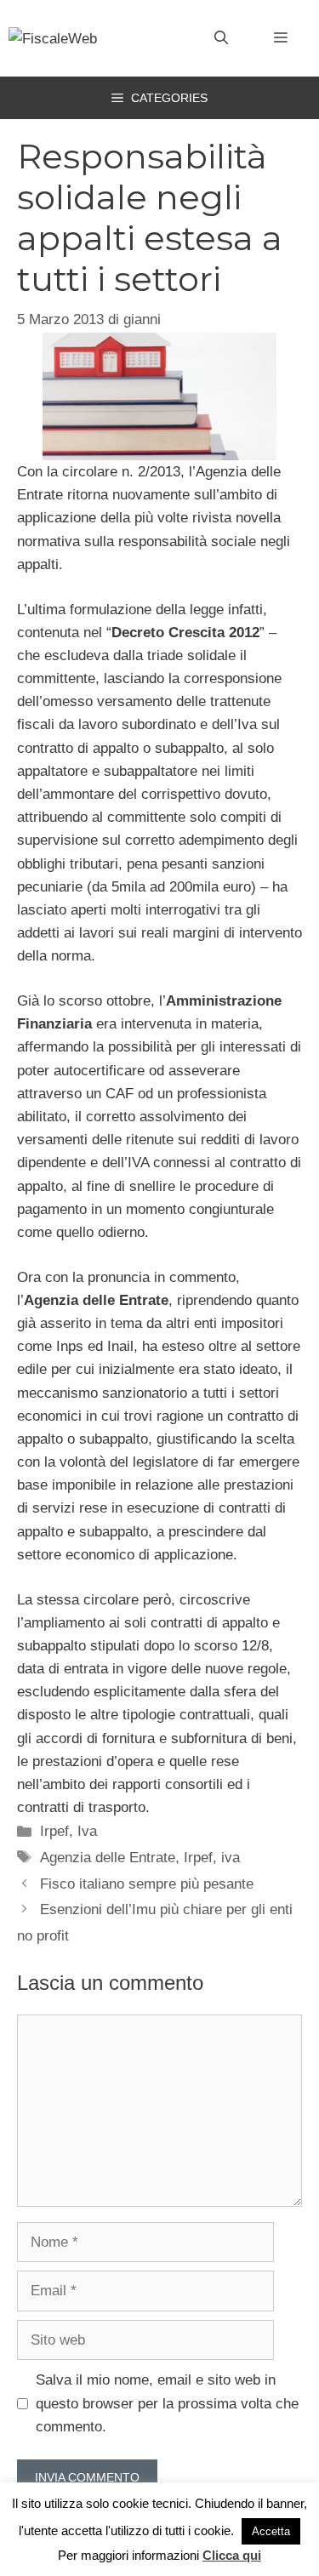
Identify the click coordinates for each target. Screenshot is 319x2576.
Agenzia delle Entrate (108, 1858)
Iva (87, 1831)
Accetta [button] (271, 2531)
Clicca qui (232, 2555)
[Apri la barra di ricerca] (221, 38)
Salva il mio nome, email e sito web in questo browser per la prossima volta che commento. (167, 2403)
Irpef (54, 1831)
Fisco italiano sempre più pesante (147, 1884)
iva (231, 1858)
